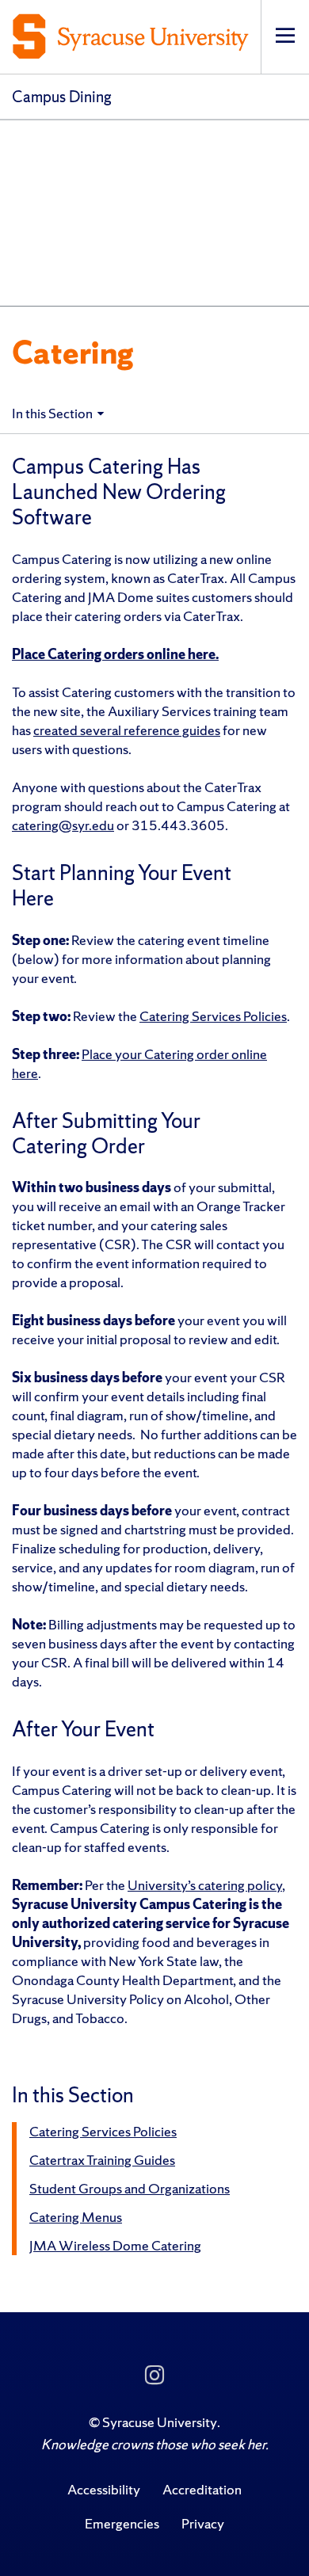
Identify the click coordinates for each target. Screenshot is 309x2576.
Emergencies (122, 2523)
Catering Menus (76, 2217)
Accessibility (104, 2489)
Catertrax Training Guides (102, 2160)
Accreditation (202, 2489)
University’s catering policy (205, 1885)
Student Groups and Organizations (130, 2188)
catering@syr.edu (63, 825)
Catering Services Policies (213, 1016)
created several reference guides (127, 730)
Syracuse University (160, 2422)
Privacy (203, 2523)
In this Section (52, 413)
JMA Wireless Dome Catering (115, 2245)
